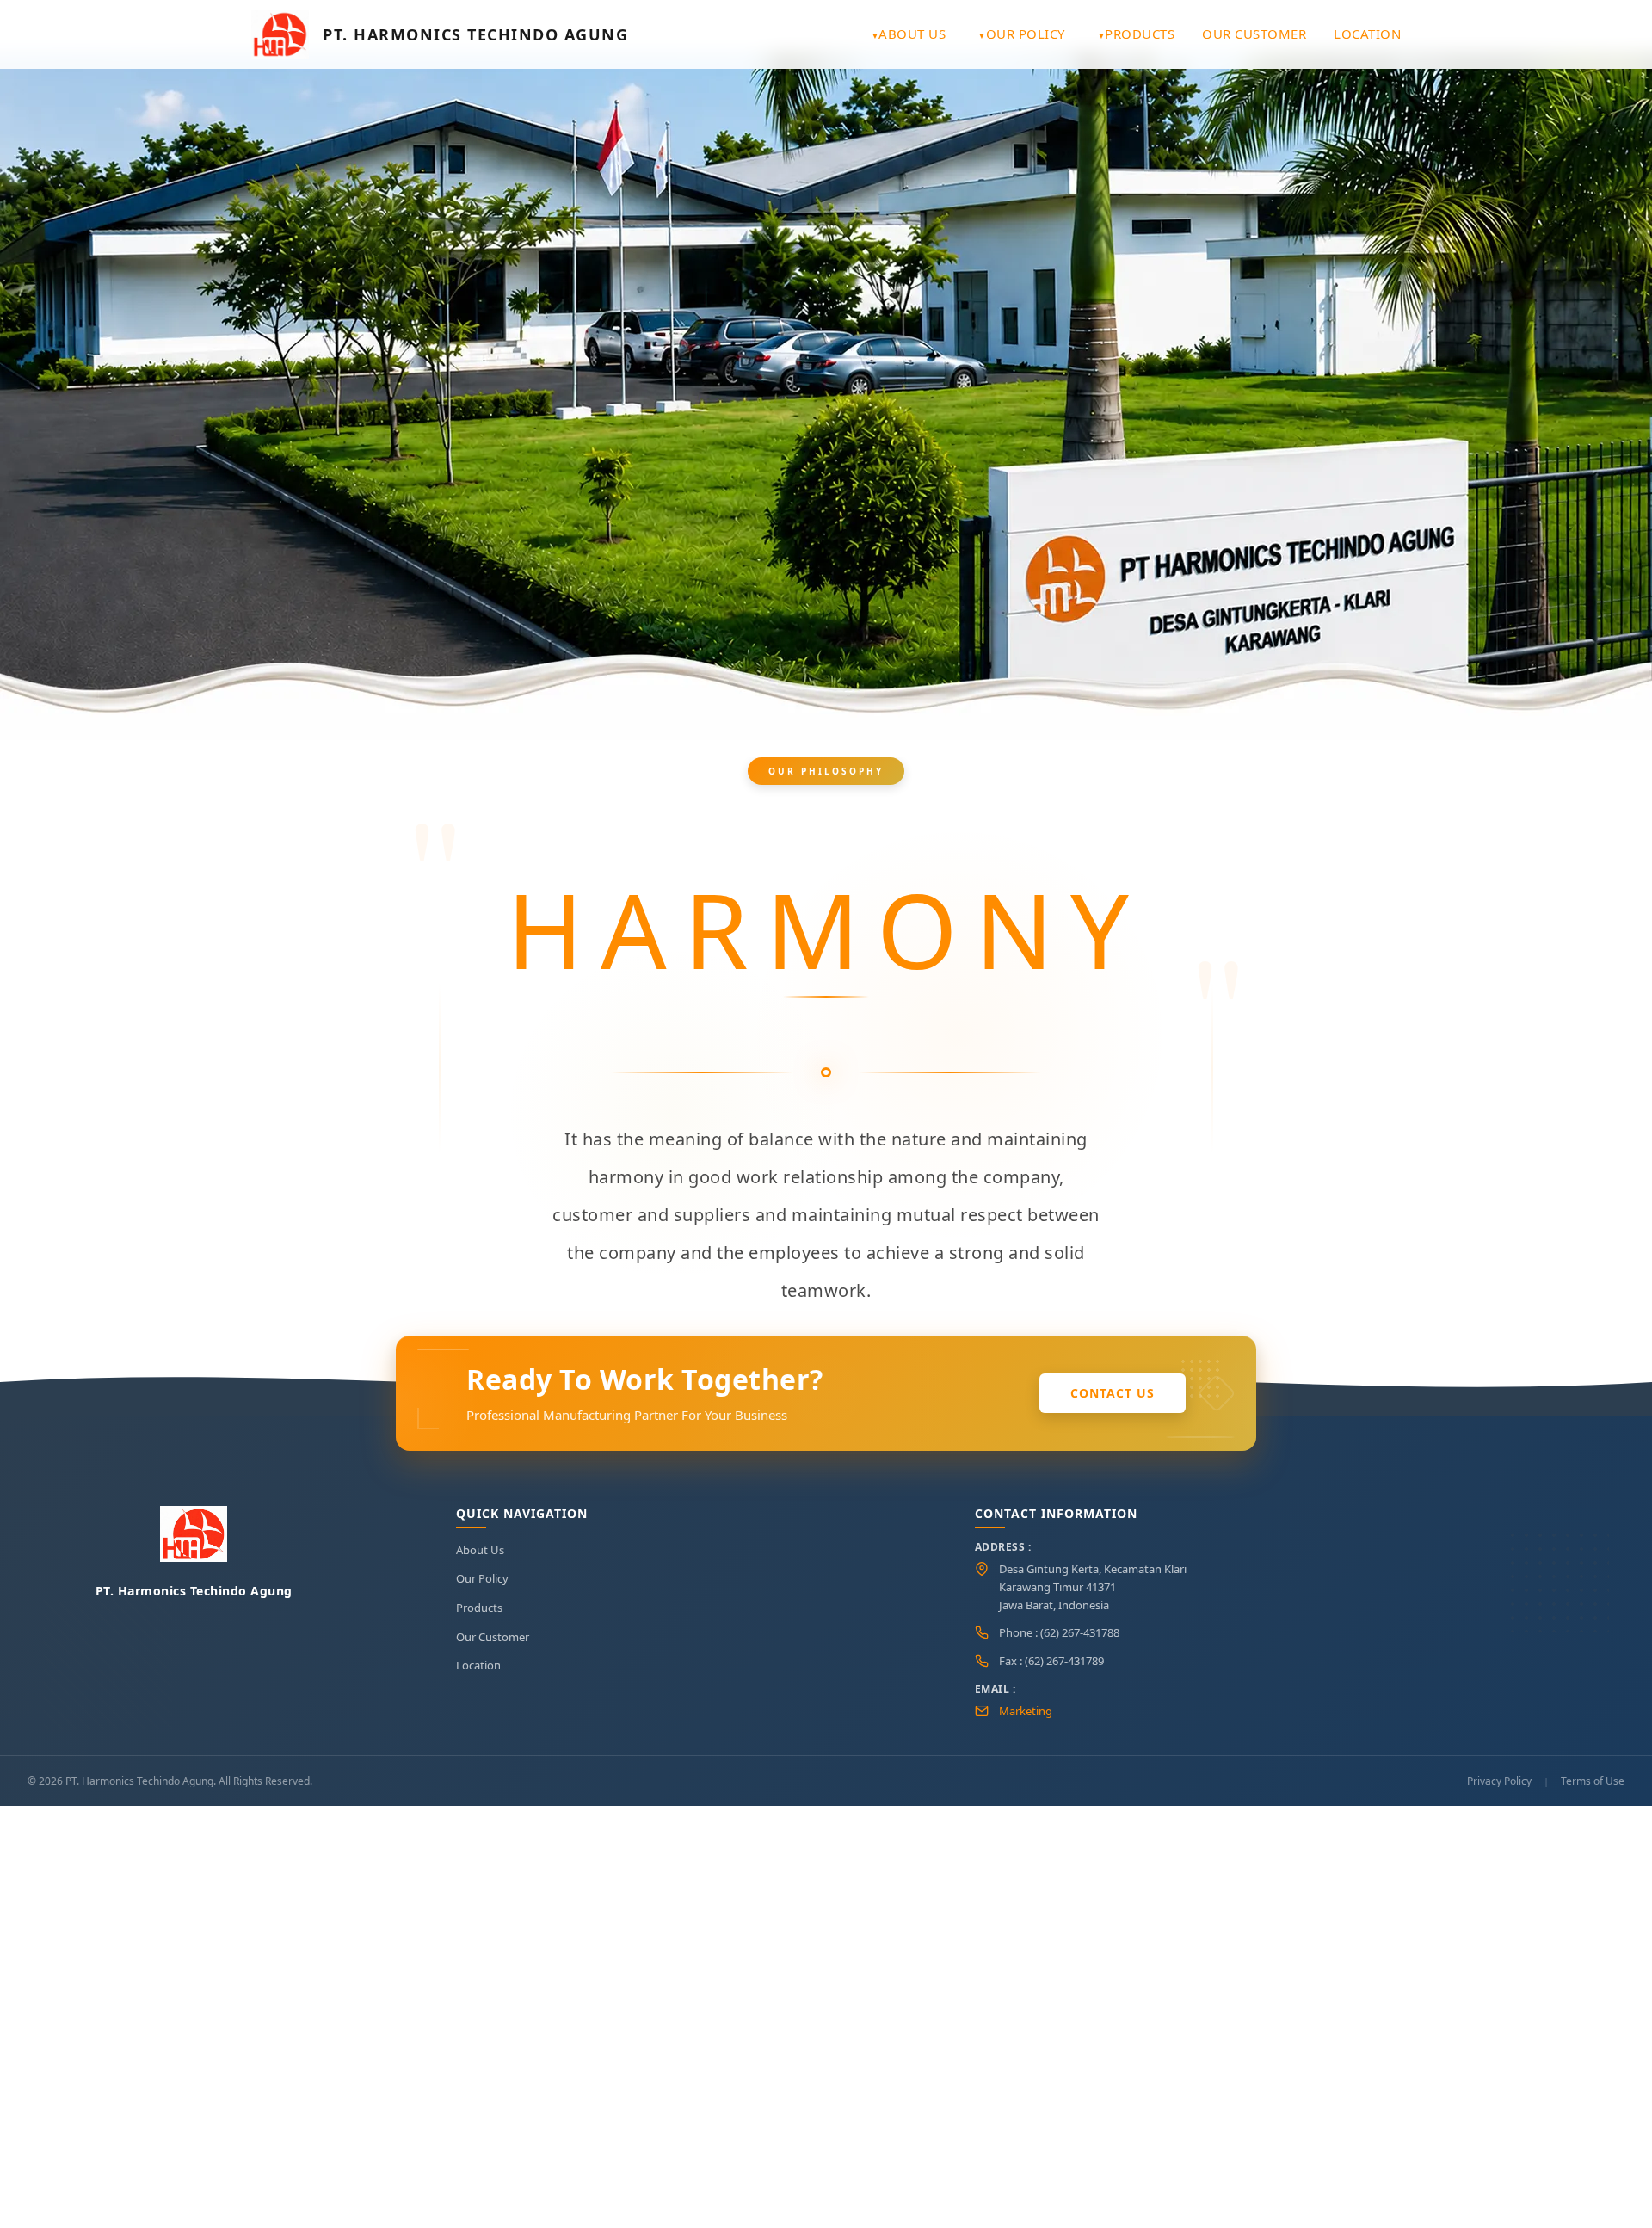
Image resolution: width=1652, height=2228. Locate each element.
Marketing (1026, 1711)
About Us (912, 34)
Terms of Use (1593, 1781)
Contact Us (1113, 1393)
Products (1140, 34)
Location (1367, 34)
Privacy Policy (1499, 1781)
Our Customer (1254, 34)
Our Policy (1026, 34)
